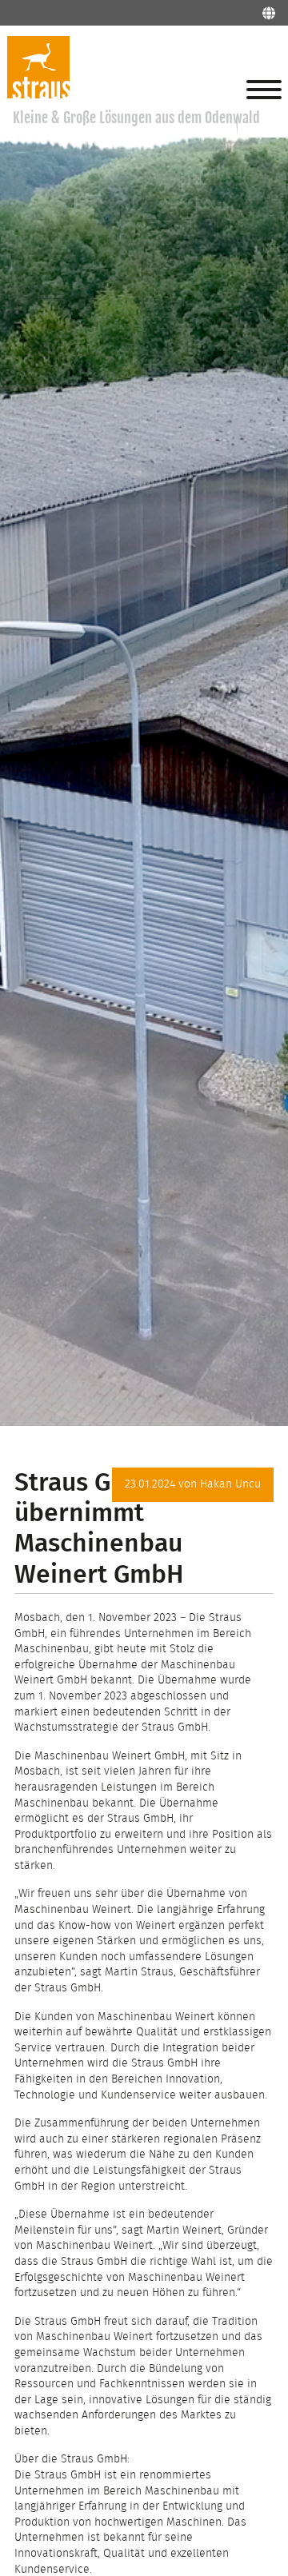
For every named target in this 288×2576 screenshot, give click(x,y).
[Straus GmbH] (38, 96)
